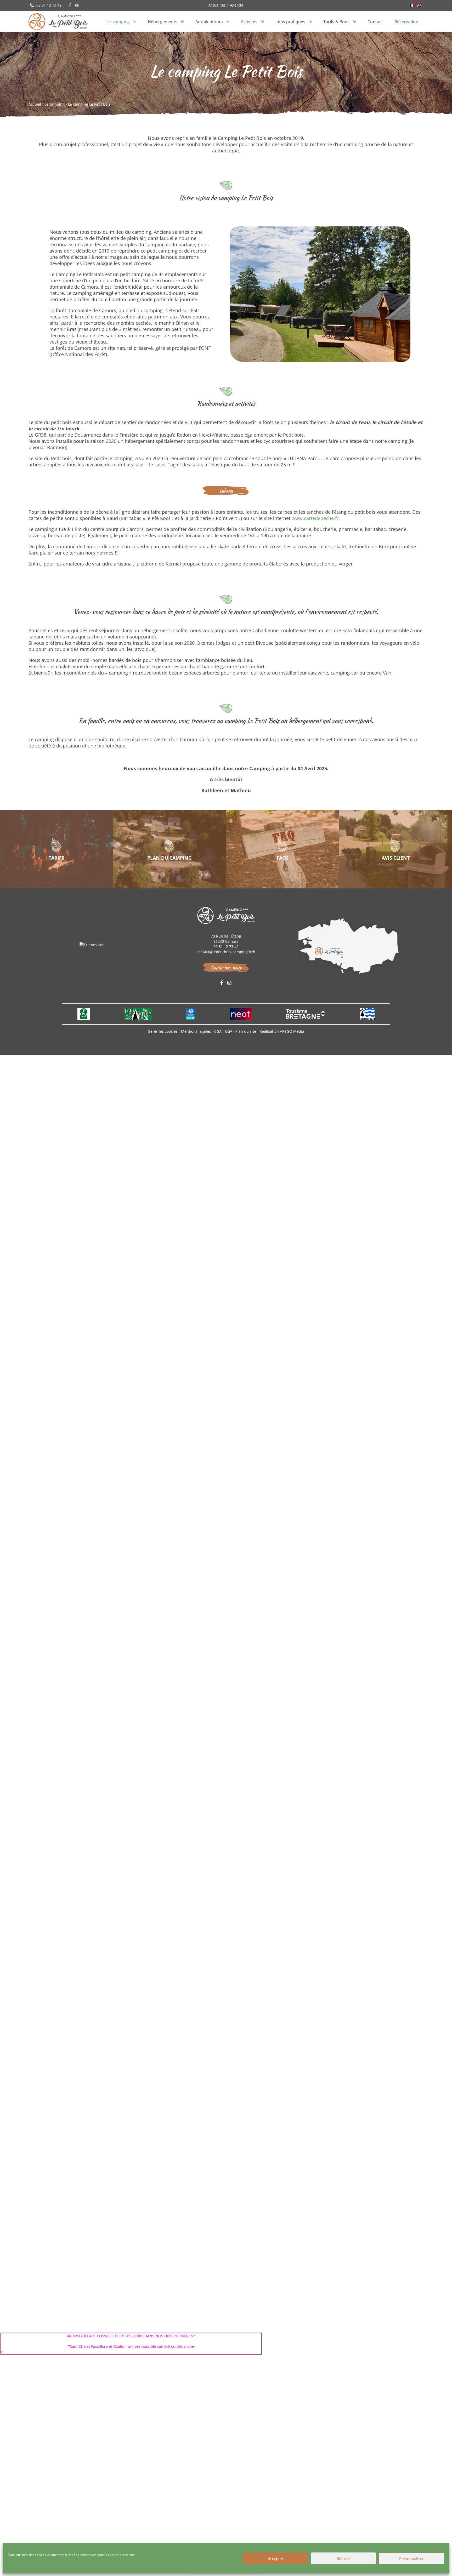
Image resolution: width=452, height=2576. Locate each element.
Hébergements (163, 22)
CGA (218, 1031)
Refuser (343, 2558)
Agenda (237, 5)
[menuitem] (412, 5)
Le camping (118, 22)
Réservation (406, 22)
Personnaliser (411, 2558)
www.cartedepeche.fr (315, 518)
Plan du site (246, 1031)
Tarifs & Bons (336, 22)
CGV (229, 1031)
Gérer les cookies (163, 1031)
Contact (375, 22)
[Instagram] (77, 5)
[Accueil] (58, 22)
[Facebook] (70, 5)
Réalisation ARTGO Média (282, 1031)
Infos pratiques (290, 22)
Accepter (276, 2558)
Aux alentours (209, 22)
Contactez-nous (226, 967)
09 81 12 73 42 (48, 5)
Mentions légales (196, 1031)
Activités (249, 22)
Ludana (226, 491)
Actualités (217, 5)
